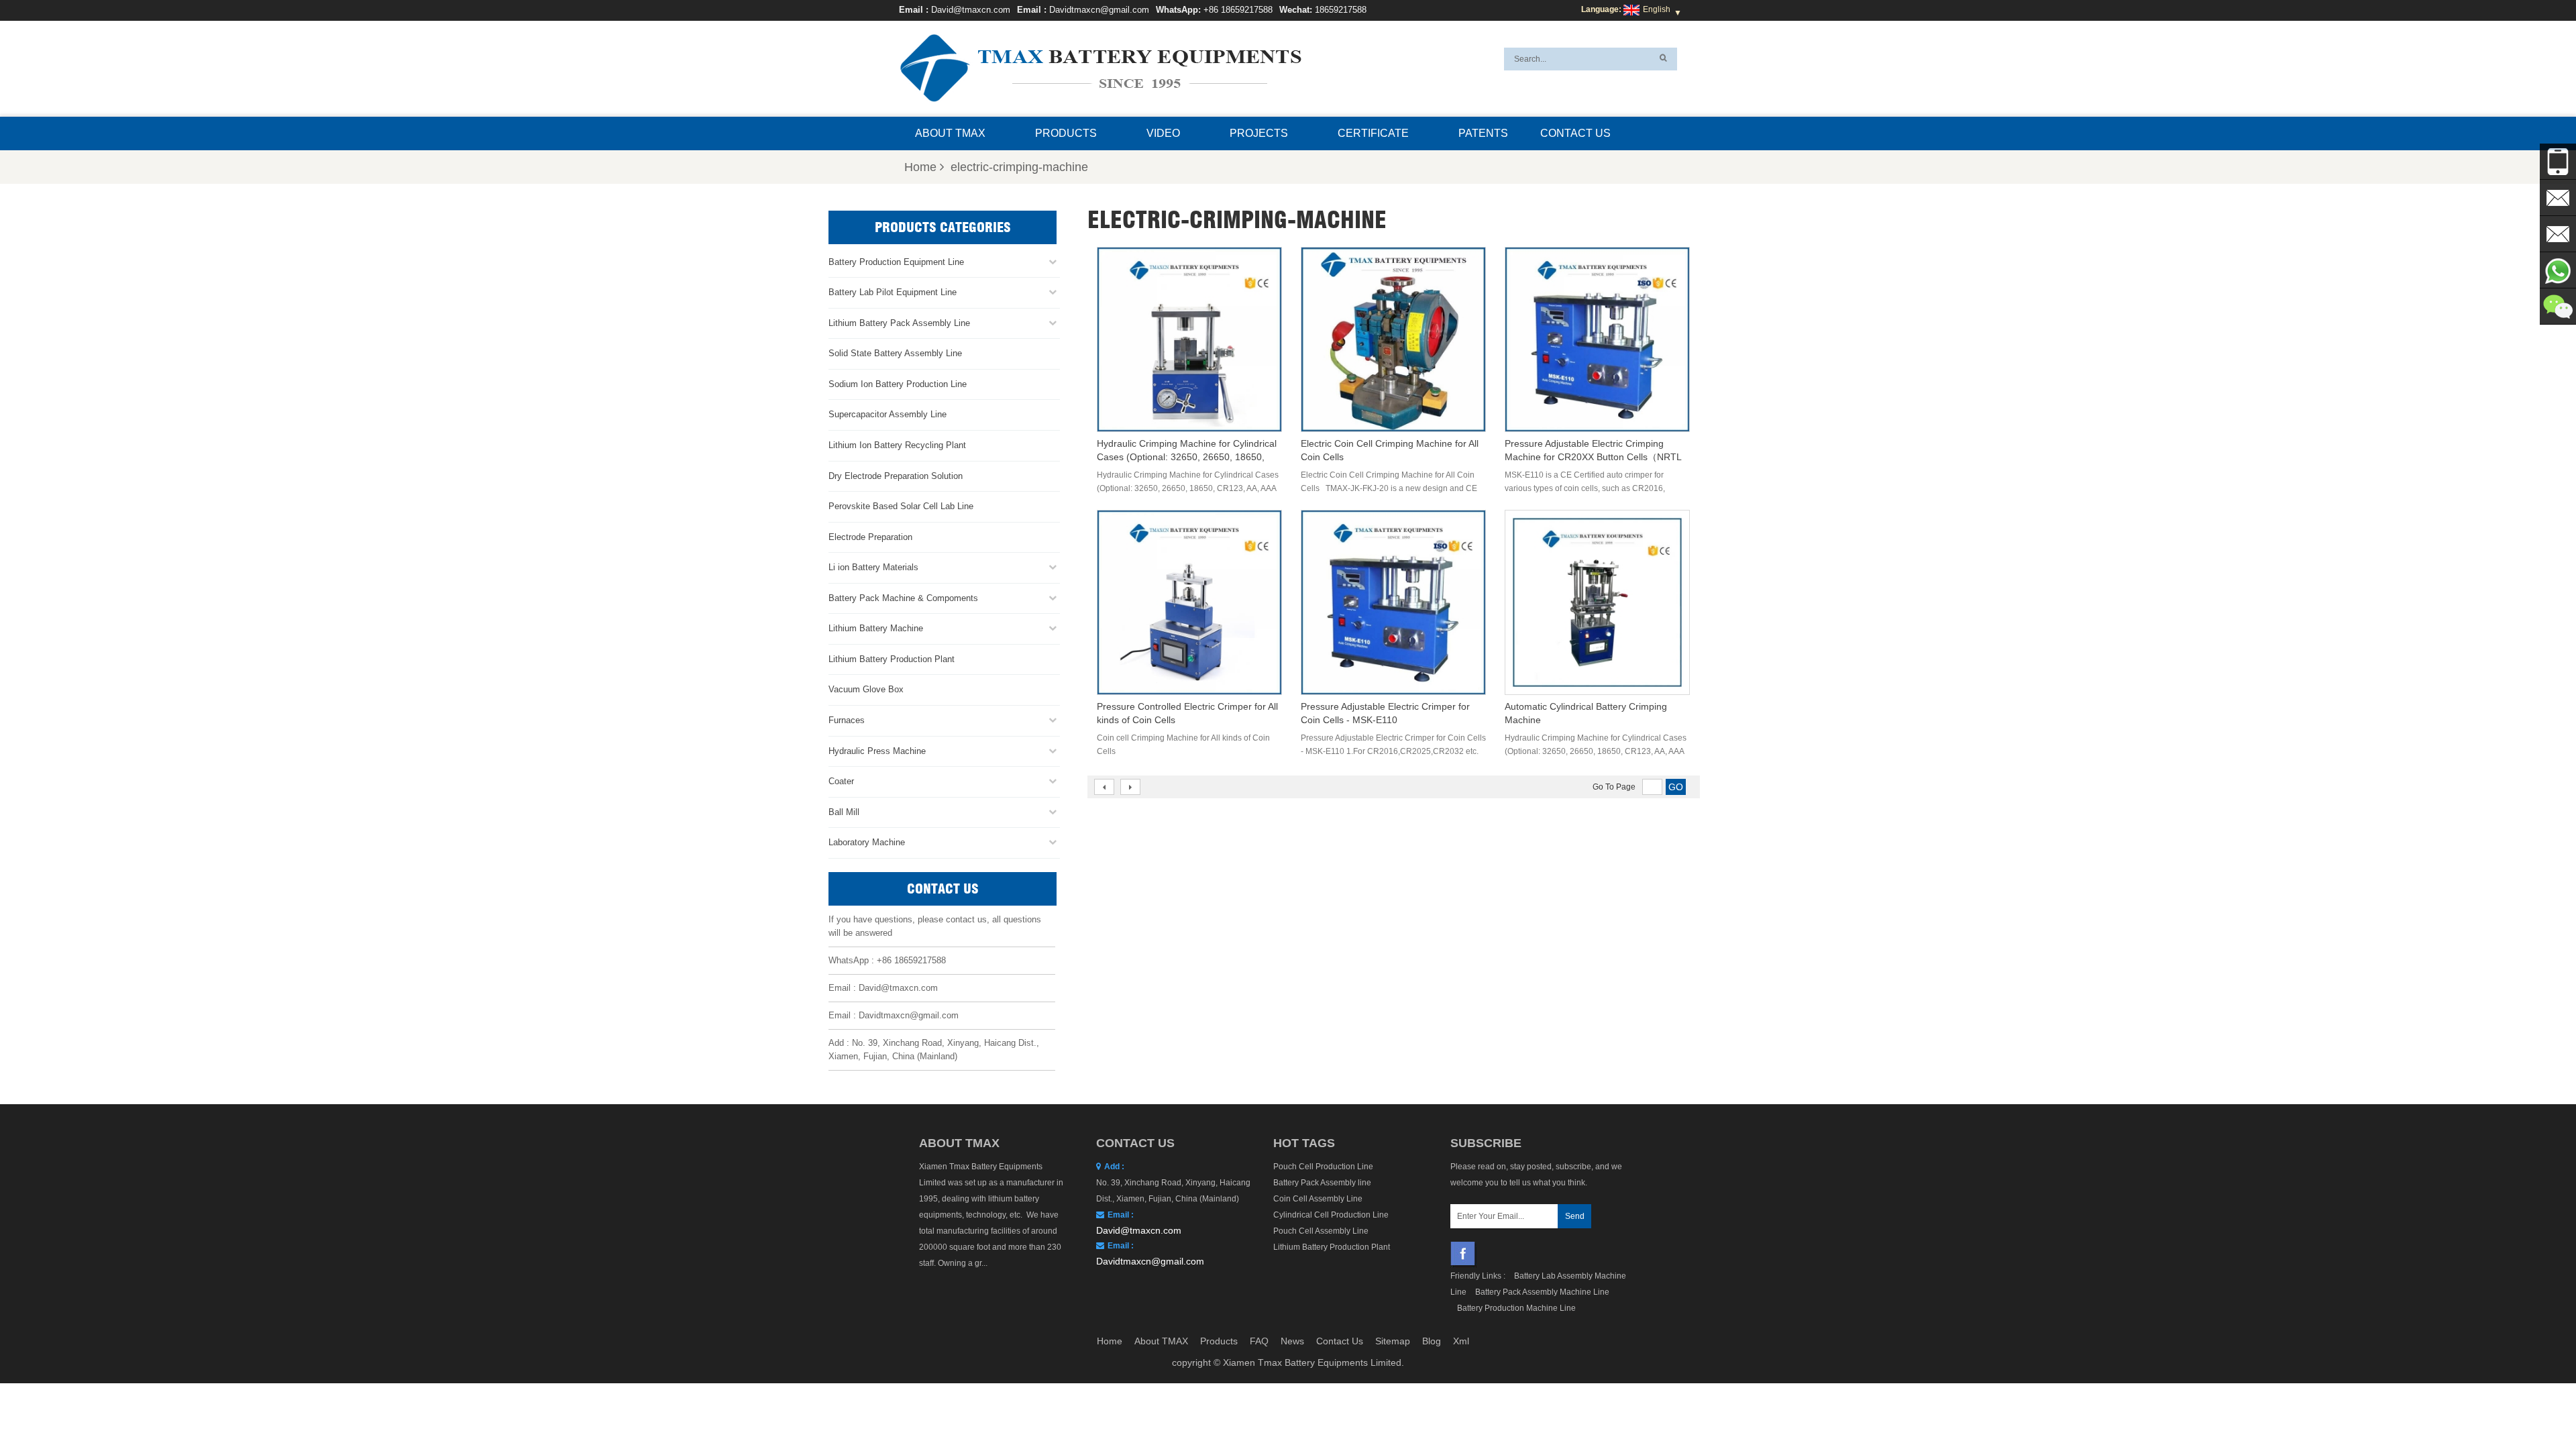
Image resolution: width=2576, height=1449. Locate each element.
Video (1163, 133)
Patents (1483, 133)
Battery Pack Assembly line (1322, 1183)
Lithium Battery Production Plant (892, 659)
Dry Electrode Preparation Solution (896, 476)
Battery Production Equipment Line (896, 262)
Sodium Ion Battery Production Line (898, 384)
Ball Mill (844, 812)
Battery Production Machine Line (1516, 1308)
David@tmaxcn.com (971, 10)
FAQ (1259, 1341)
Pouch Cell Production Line (1323, 1167)
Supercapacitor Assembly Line (888, 414)
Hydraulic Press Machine (877, 751)
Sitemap (1393, 1341)
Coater (841, 781)
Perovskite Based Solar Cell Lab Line (901, 506)
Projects (1259, 133)
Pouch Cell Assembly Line (1321, 1231)
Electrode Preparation (870, 537)
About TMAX (950, 133)
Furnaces (847, 720)
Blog (1432, 1341)
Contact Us (1575, 133)
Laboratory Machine (867, 842)
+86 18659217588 (1238, 10)
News (1292, 1341)
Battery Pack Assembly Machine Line (1542, 1292)
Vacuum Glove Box (866, 689)
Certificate (1373, 133)
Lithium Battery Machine (876, 628)
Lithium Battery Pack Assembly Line (899, 323)
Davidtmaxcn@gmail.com (1099, 10)
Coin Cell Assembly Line (1318, 1199)
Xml (1461, 1341)
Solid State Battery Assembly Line (895, 353)
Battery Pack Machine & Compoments (903, 598)
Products (1066, 133)
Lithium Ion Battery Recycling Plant (897, 445)
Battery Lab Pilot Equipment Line (893, 292)
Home (920, 167)
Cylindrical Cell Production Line (1331, 1215)
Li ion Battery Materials (873, 567)
